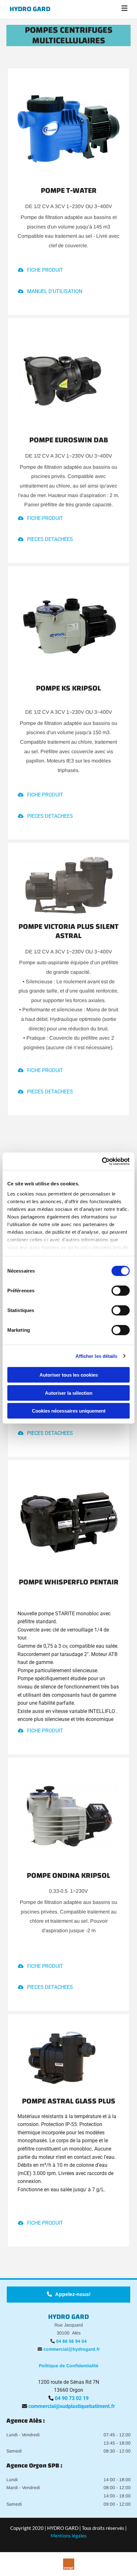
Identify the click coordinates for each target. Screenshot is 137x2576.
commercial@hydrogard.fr (72, 2349)
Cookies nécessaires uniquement (69, 1411)
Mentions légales (69, 2536)
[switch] (121, 1291)
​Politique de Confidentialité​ (69, 2366)
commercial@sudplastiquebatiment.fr (72, 2406)
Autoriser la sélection (69, 1393)
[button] (110, 9)
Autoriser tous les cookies (69, 1375)
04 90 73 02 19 (72, 2398)
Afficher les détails (97, 1356)
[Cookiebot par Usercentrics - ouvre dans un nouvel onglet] (102, 1161)
